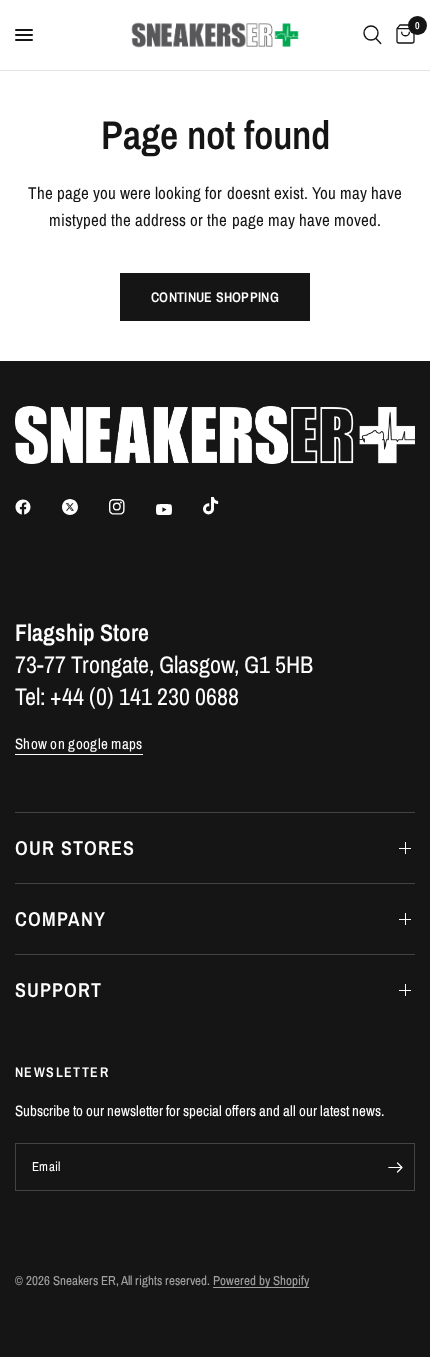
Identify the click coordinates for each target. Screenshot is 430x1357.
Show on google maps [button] (79, 743)
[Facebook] (37, 507)
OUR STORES (75, 847)
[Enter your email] (395, 1167)
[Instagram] (131, 507)
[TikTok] (225, 506)
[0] (402, 35)
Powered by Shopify (261, 1280)
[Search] (372, 35)
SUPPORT (58, 989)
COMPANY (60, 918)
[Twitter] (84, 507)
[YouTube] (178, 509)
